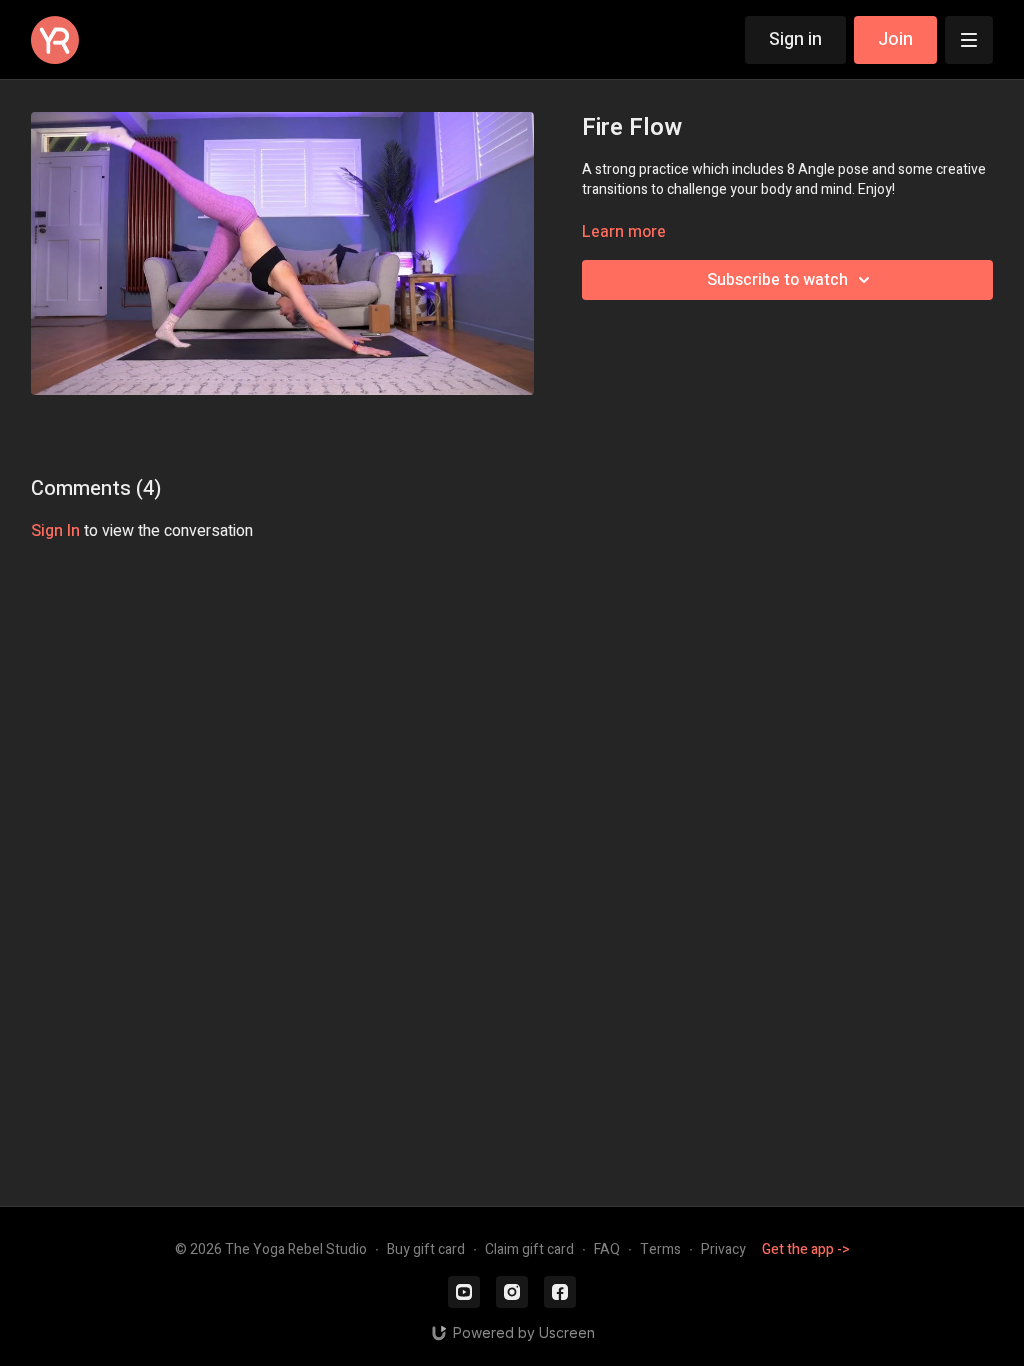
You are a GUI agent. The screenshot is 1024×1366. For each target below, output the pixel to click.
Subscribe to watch (777, 280)
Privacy (723, 1249)
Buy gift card (426, 1249)
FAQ (607, 1249)
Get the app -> (806, 1249)
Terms (660, 1249)
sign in (55, 531)
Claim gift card (529, 1249)
